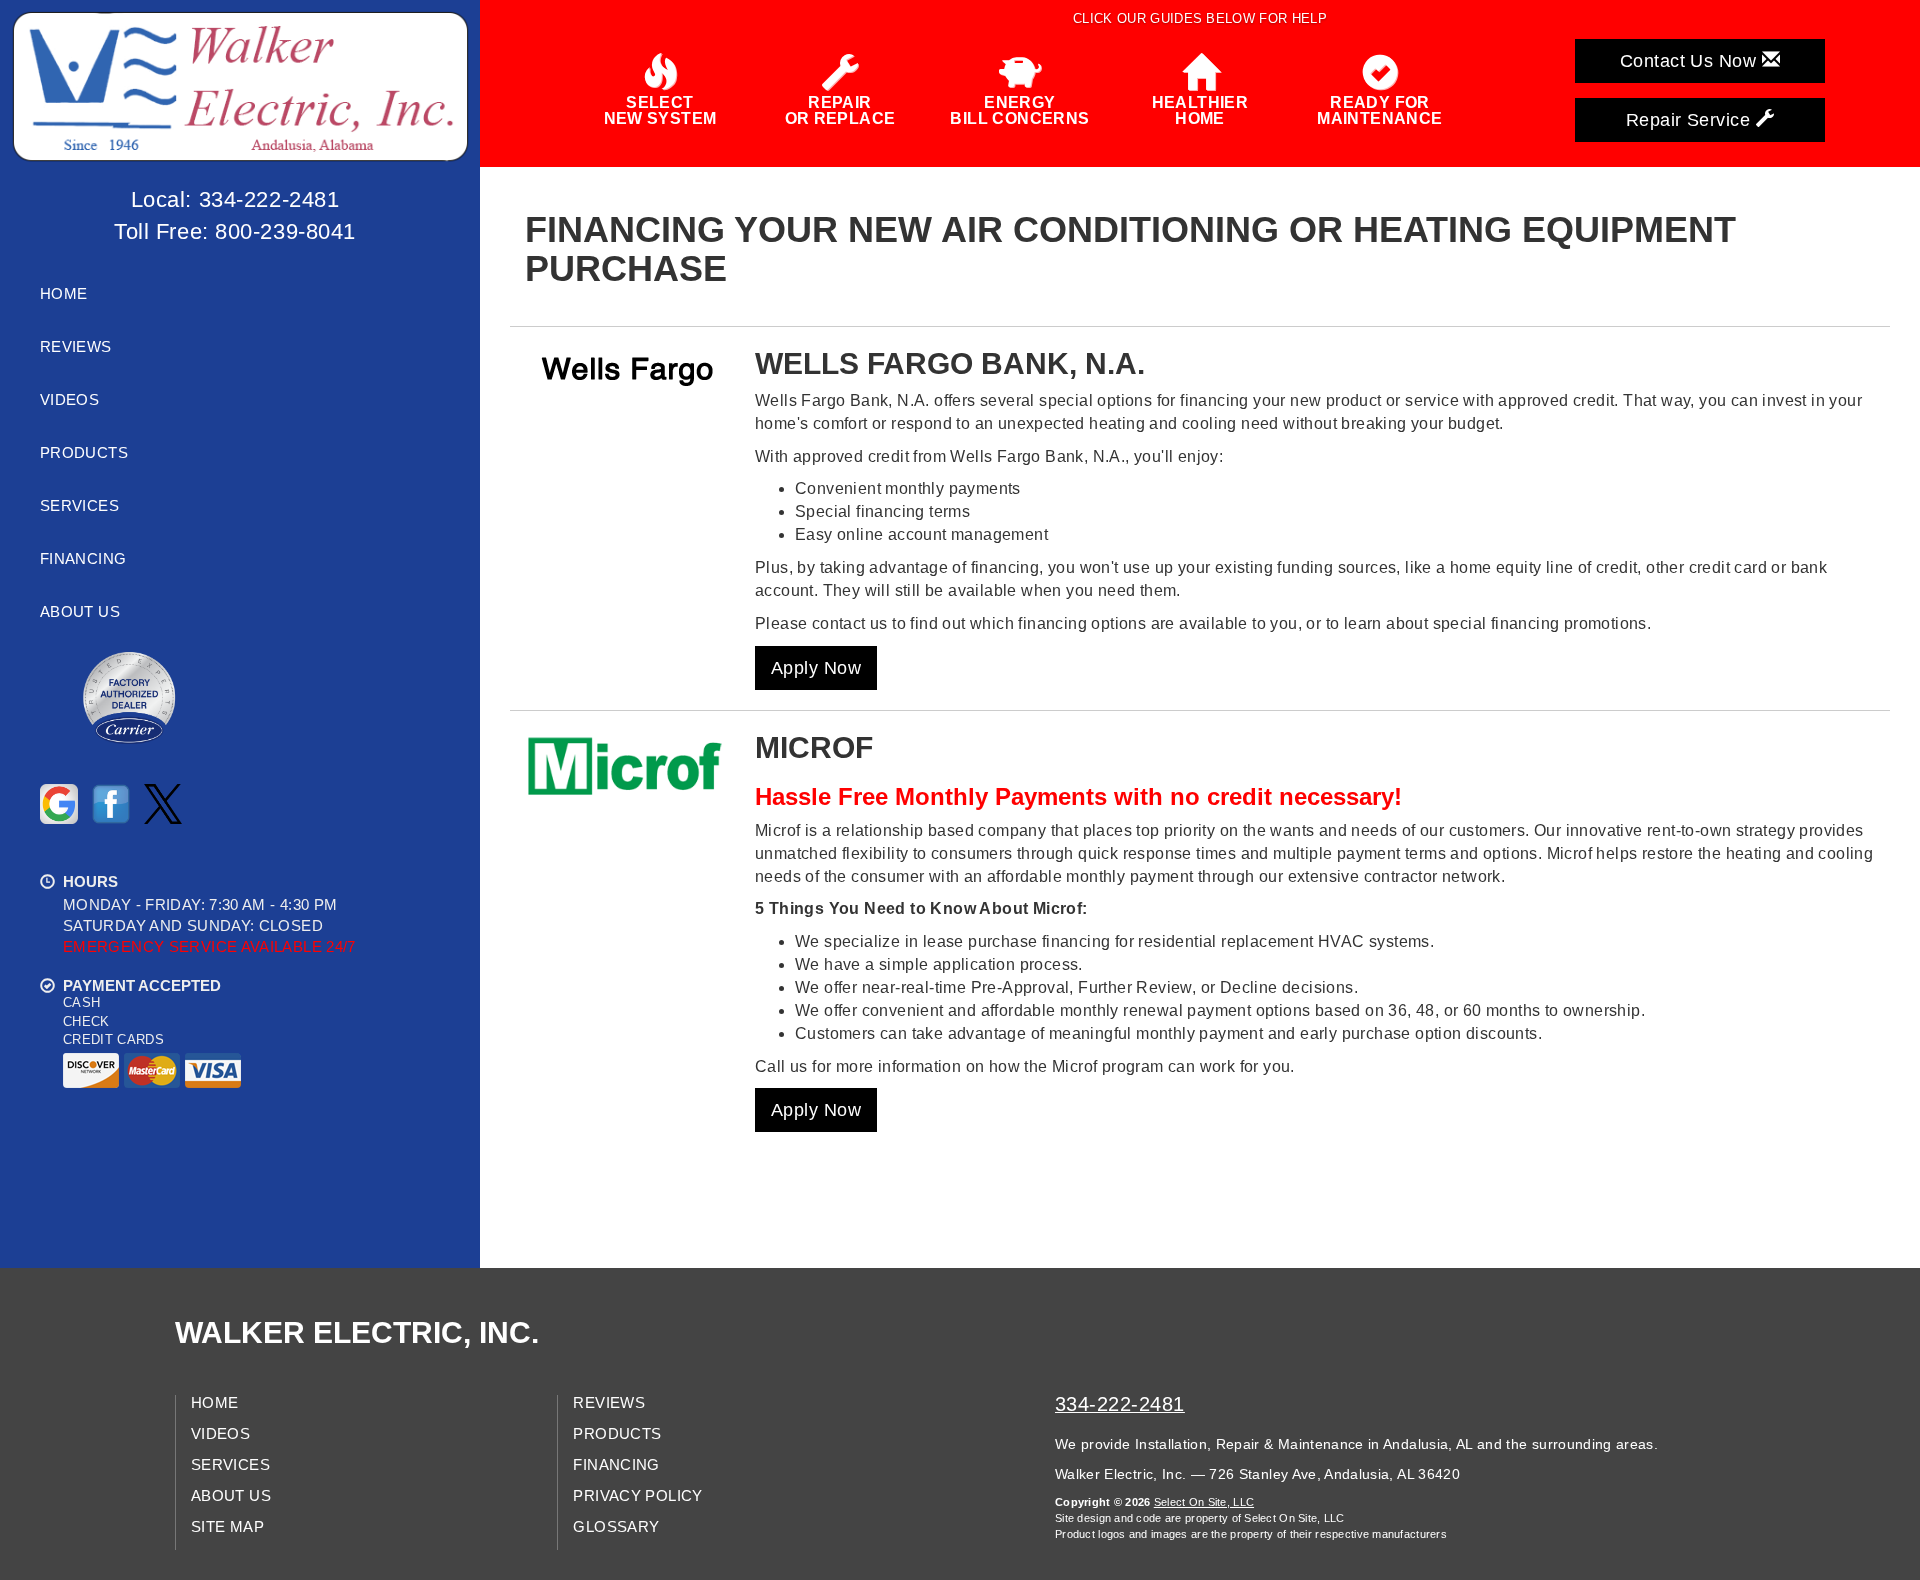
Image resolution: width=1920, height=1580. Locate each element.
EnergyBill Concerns (1019, 110)
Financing (83, 559)
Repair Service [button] (1691, 120)
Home (63, 294)
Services (79, 506)
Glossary (616, 1527)
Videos (69, 400)
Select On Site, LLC (1204, 1502)
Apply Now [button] (816, 668)
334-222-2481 (1120, 1404)
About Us (80, 612)
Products (84, 453)
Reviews (76, 347)
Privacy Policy (637, 1496)
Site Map (227, 1527)
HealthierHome (1200, 110)
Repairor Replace (840, 110)
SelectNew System (660, 110)
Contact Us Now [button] (1691, 61)
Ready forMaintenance (1379, 110)
